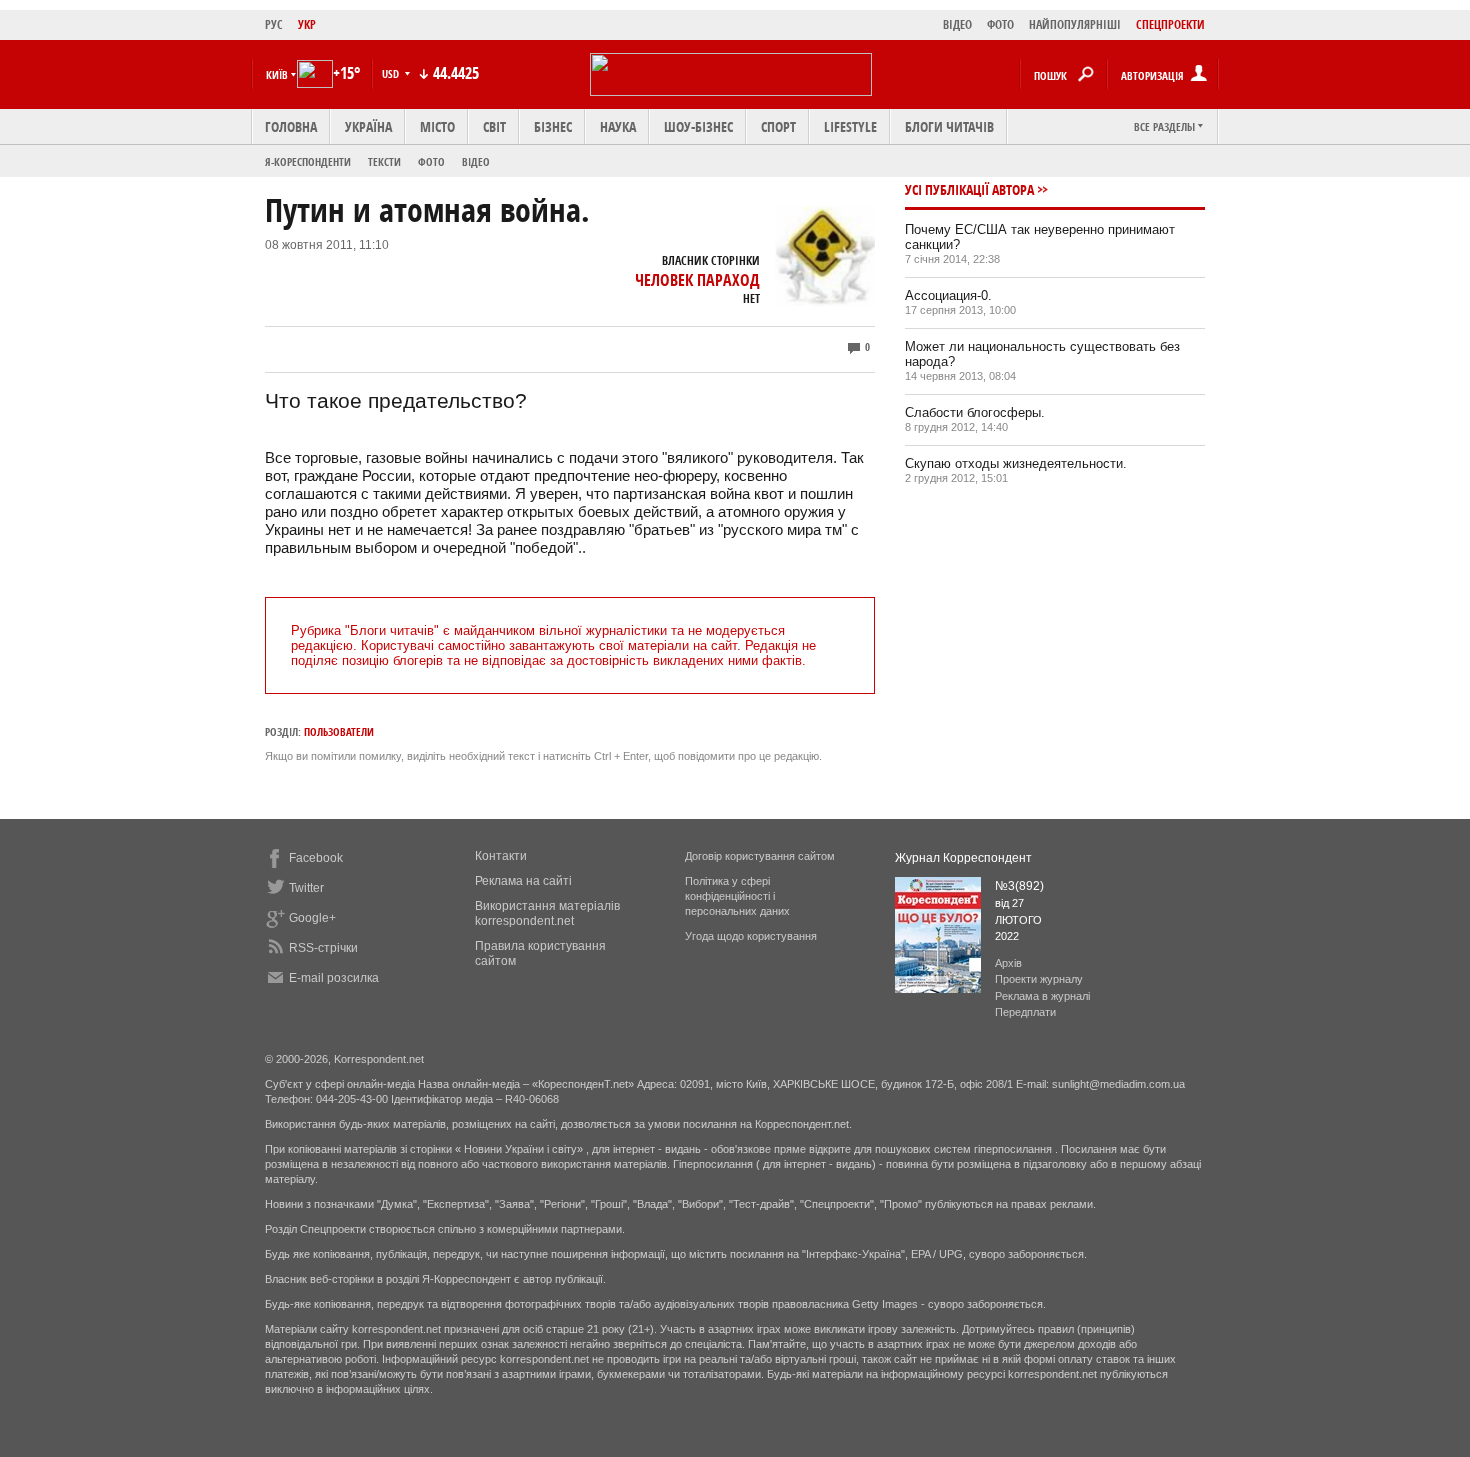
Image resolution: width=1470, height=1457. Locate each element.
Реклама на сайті (523, 881)
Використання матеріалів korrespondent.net (547, 913)
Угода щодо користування (751, 936)
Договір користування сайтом (760, 856)
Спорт (778, 126)
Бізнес (553, 126)
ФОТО (1000, 24)
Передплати (1025, 1012)
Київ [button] (277, 74)
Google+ (312, 918)
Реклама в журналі (1042, 996)
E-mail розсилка (334, 978)
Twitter (306, 888)
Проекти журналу (1039, 979)
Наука (618, 126)
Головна (291, 126)
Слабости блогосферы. (975, 412)
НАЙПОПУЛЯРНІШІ (1075, 24)
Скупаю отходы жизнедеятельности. (1016, 463)
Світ (494, 126)
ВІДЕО (957, 24)
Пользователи (339, 731)
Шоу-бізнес (698, 126)
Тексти (384, 161)
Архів (1008, 963)
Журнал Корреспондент (963, 858)
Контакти (501, 856)
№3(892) (1019, 886)
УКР (307, 24)
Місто (437, 126)
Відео (476, 161)
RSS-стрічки (323, 948)
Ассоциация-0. (948, 295)
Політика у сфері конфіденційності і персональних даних (737, 896)
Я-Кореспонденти (308, 161)
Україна (368, 126)
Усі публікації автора (969, 189)
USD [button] (392, 73)
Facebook (316, 858)
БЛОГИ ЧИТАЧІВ (949, 126)
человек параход (697, 280)
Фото (431, 161)
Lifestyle (850, 126)
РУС (274, 24)
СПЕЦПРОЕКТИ (1170, 24)
